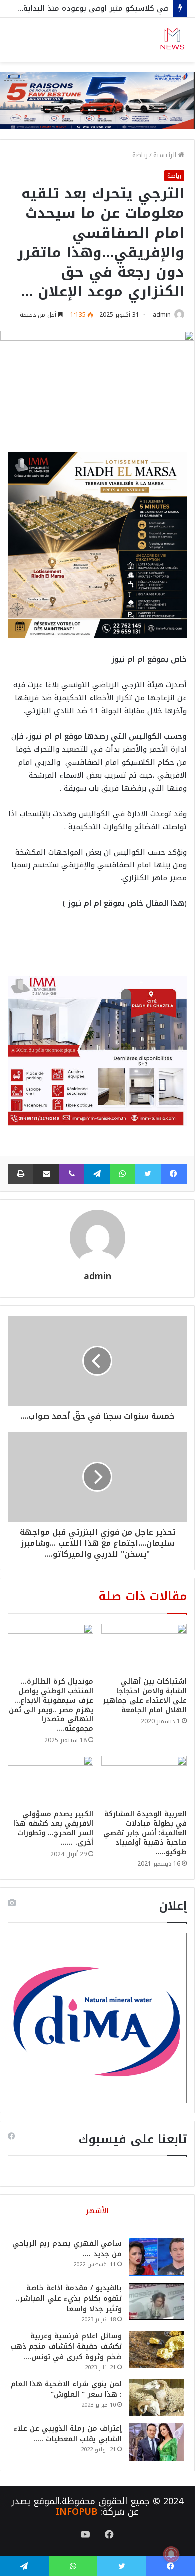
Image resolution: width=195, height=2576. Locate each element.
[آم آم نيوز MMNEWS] (172, 40)
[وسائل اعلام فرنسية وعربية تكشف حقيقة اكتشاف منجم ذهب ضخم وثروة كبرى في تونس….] (157, 2350)
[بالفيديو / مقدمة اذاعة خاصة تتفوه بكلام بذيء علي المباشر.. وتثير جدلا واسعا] (157, 2302)
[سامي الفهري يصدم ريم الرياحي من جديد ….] (157, 2257)
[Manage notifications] (171, 2554)
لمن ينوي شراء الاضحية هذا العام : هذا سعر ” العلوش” (66, 2389)
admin (162, 315)
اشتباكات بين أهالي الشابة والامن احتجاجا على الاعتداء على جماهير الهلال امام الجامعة (145, 1696)
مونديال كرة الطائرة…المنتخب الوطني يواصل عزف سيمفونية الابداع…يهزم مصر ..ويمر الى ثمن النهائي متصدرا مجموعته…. (51, 1705)
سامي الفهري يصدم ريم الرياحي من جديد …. (67, 2249)
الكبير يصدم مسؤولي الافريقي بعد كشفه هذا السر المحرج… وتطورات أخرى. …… (53, 1828)
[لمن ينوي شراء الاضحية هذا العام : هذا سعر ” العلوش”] (157, 2397)
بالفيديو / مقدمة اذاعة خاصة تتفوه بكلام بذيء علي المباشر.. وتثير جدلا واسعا (69, 2299)
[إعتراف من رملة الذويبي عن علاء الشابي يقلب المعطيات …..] (157, 2442)
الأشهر (97, 2211)
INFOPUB (77, 2512)
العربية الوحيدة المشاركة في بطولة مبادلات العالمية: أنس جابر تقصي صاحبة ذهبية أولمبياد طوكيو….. (145, 1833)
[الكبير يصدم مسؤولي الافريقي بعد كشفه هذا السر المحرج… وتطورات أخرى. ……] (51, 1780)
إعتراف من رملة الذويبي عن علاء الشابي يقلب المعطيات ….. (68, 2434)
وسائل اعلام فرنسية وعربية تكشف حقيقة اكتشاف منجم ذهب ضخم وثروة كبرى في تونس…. (66, 2347)
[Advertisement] (97, 164)
